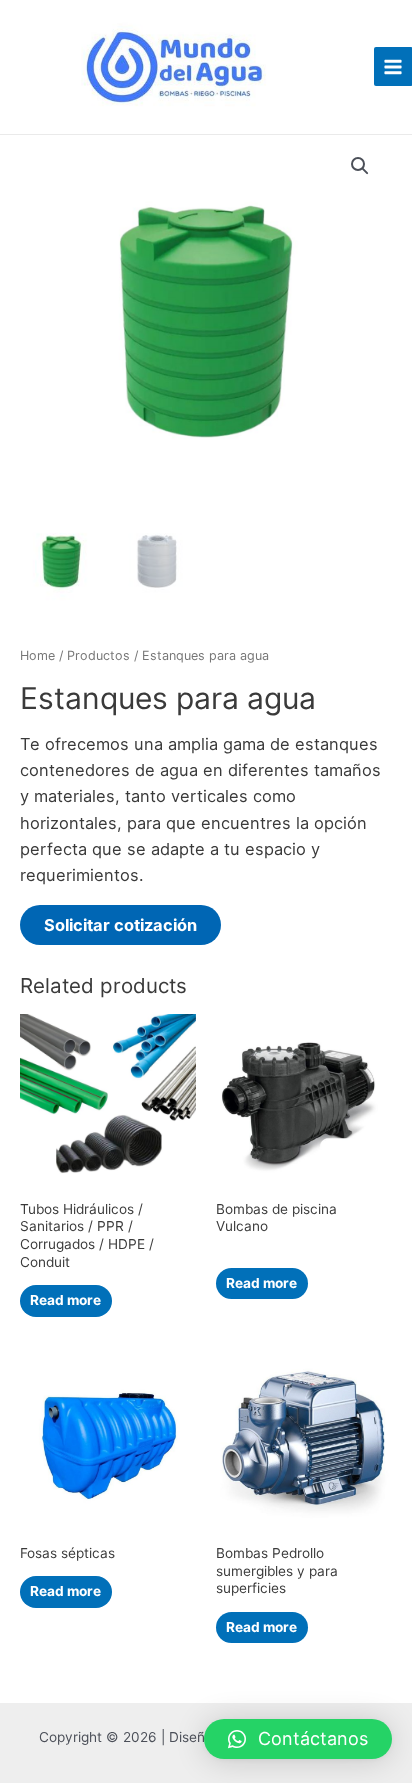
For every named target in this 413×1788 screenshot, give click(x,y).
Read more (65, 1300)
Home (37, 655)
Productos (98, 655)
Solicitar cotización (120, 925)
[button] (298, 1739)
